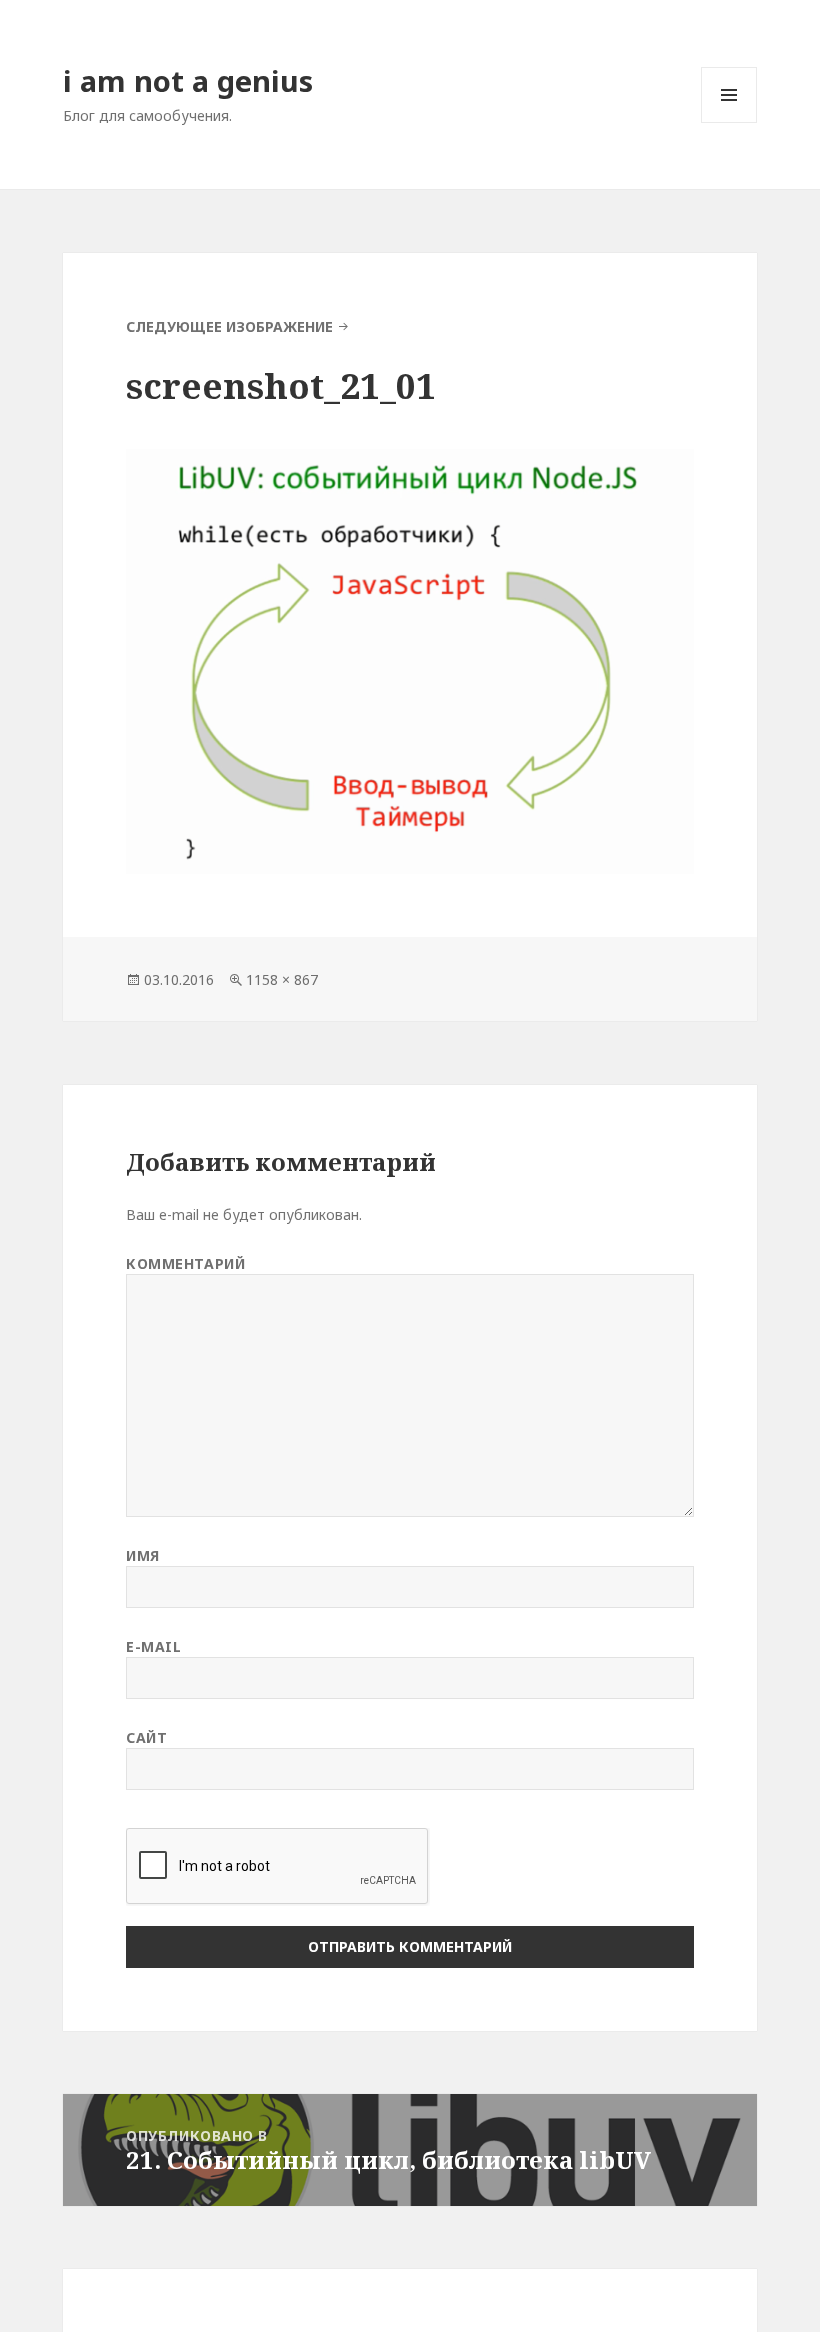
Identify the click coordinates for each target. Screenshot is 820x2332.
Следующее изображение (229, 326)
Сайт (146, 1737)
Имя (143, 1555)
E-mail (153, 1646)
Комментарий (185, 1263)
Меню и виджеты (729, 122)
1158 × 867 (282, 979)
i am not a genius (188, 80)
